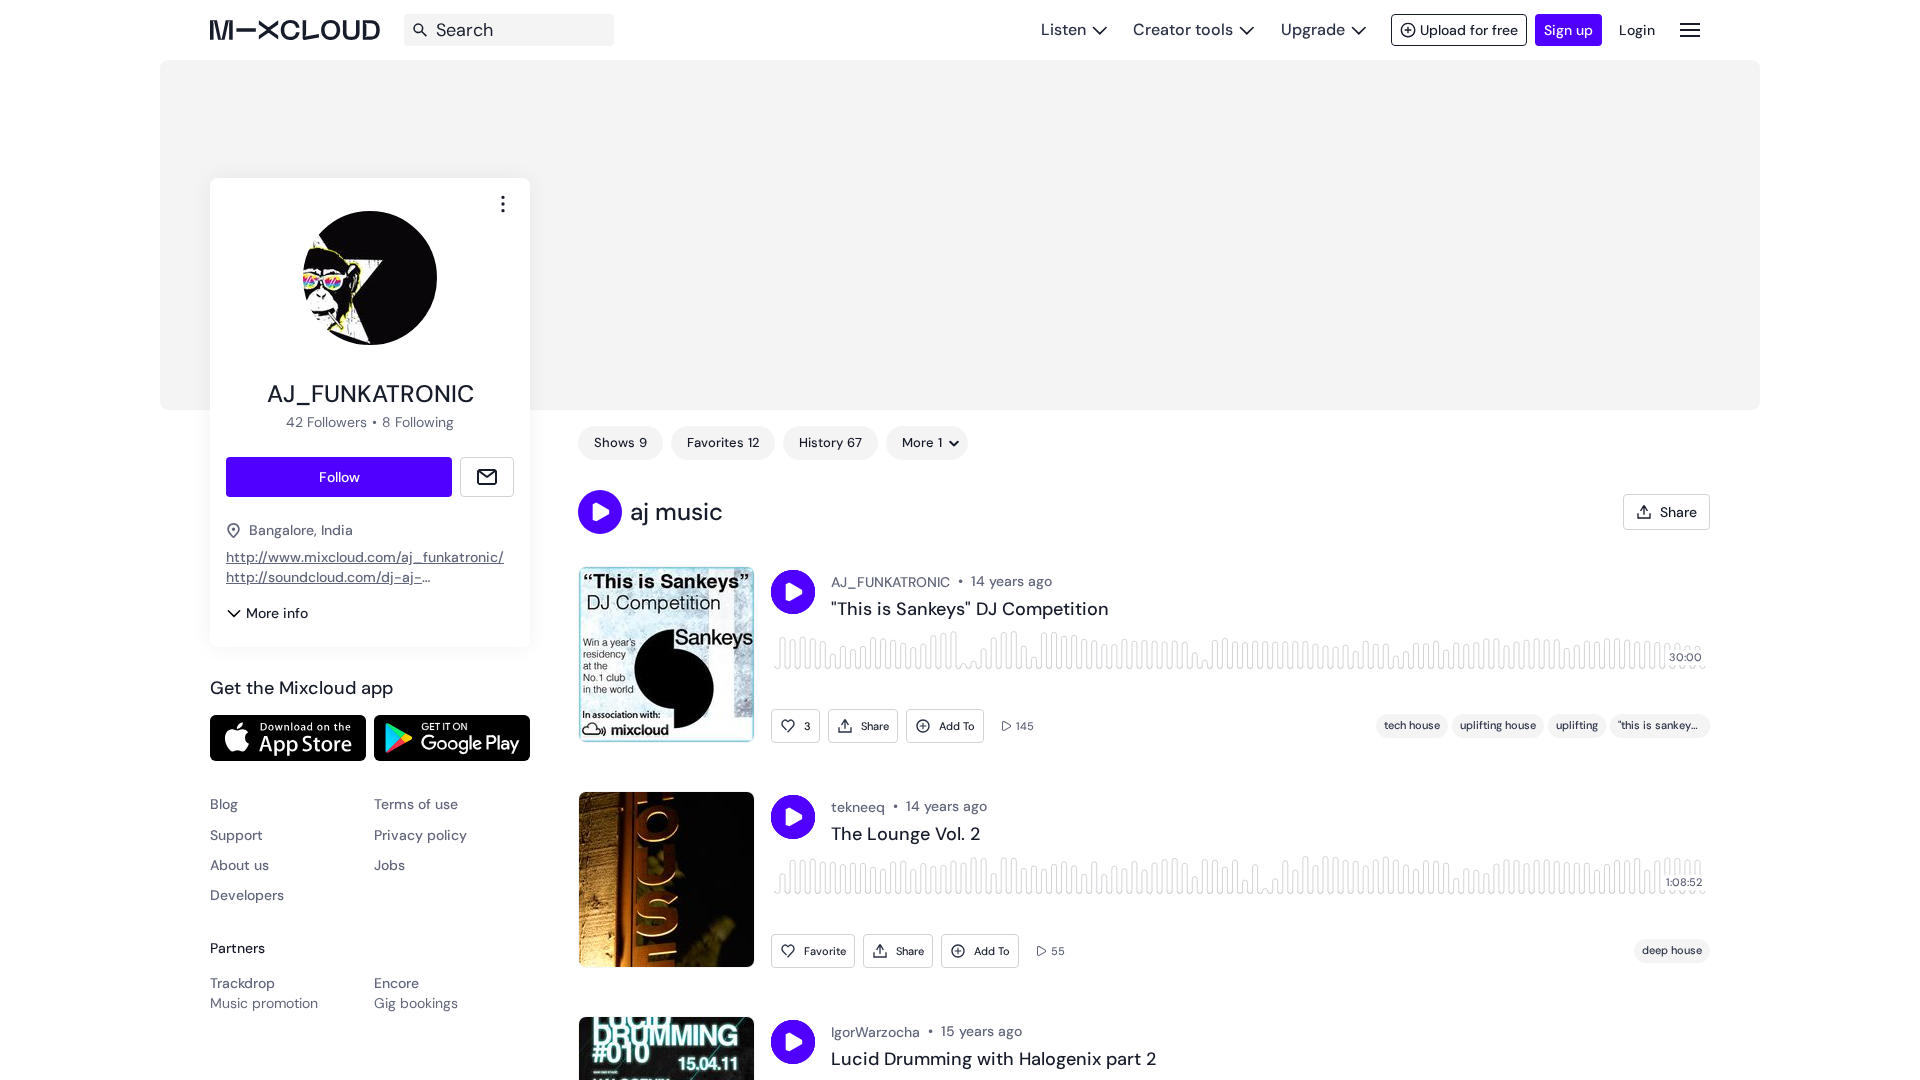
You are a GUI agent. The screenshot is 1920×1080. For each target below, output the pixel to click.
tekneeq (858, 807)
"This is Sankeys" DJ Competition (970, 610)
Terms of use (416, 804)
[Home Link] (295, 30)
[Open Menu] (1690, 29)
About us (239, 865)
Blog (224, 804)
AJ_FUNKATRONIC (890, 582)
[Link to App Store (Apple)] (288, 738)
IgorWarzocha (875, 1032)
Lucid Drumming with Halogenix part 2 (993, 1060)
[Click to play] (793, 592)
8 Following (418, 422)
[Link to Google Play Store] (452, 738)
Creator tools (1183, 29)
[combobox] (503, 204)
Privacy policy (420, 835)
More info (277, 613)
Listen (1063, 29)
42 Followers (326, 422)
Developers (247, 895)
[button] (600, 512)
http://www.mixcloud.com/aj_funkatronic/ (365, 557)
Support (236, 835)
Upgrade (1313, 29)
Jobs (389, 865)
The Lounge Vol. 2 (905, 835)
